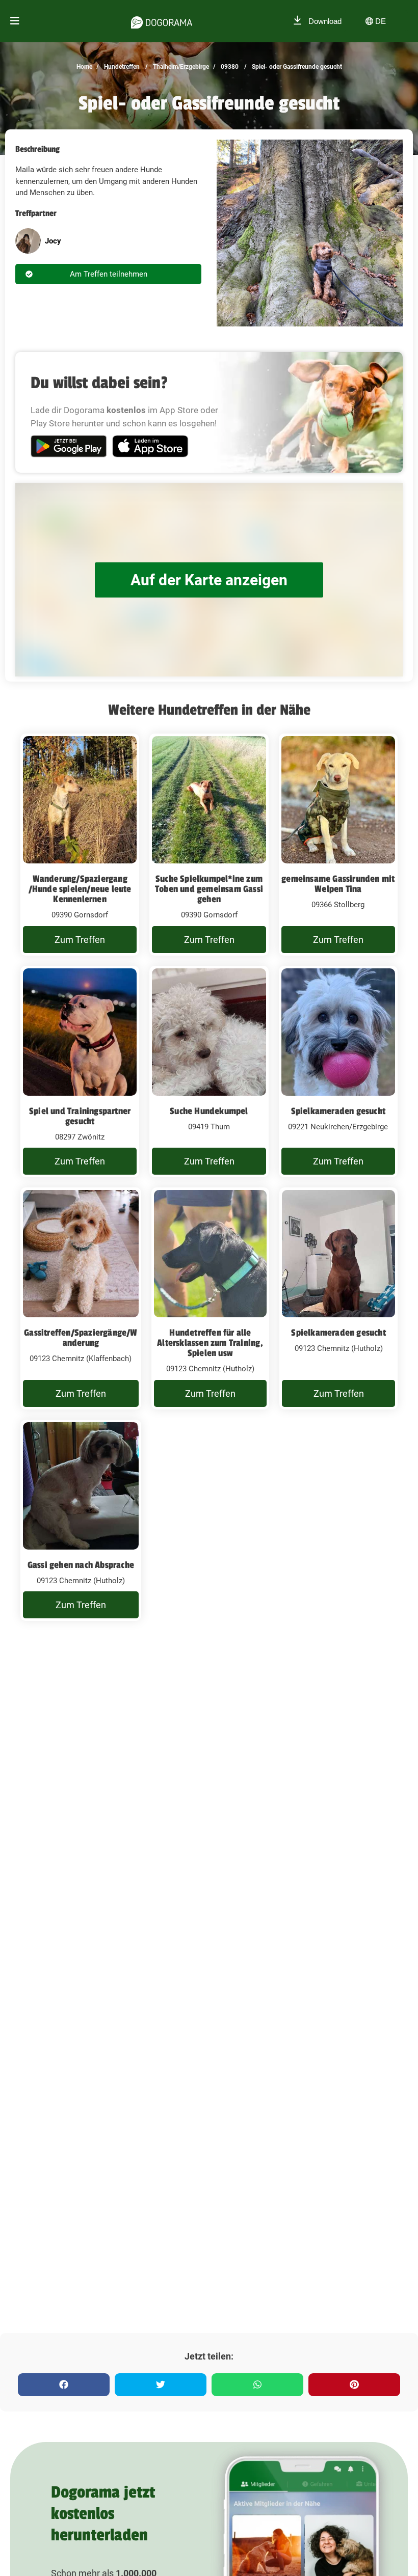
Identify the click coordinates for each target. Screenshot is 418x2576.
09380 (229, 67)
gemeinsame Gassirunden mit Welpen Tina (338, 884)
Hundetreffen (121, 67)
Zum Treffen (80, 940)
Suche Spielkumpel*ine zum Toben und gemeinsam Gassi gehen (209, 889)
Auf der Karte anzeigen (209, 580)
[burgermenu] (15, 21)
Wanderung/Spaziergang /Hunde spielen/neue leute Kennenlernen (80, 889)
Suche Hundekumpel (209, 1111)
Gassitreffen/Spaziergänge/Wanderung (81, 1338)
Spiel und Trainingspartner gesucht (80, 1116)
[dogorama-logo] (162, 21)
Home (84, 67)
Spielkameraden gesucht (338, 1111)
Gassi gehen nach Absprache (81, 1565)
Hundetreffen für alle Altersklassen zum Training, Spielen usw (210, 1343)
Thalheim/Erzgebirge (180, 67)
